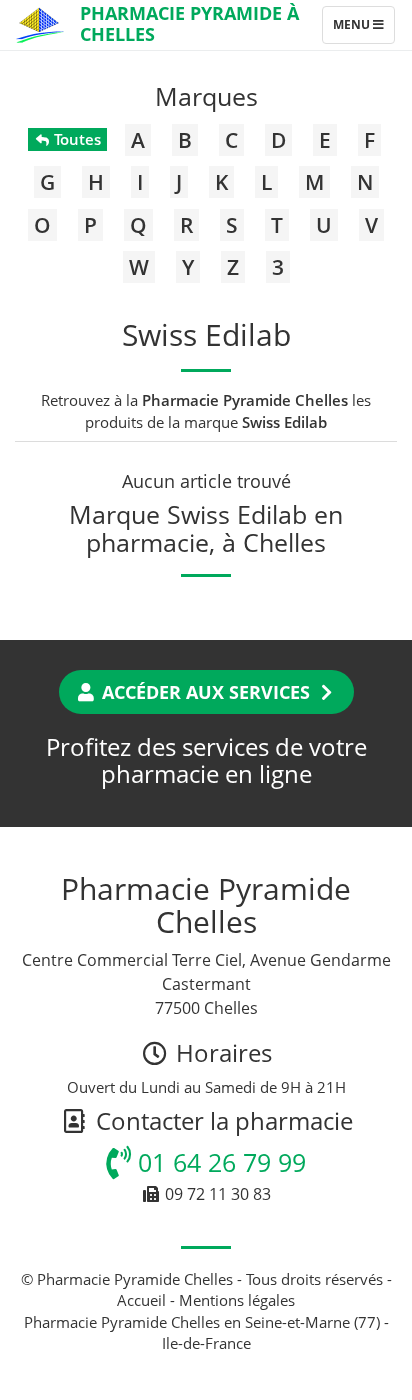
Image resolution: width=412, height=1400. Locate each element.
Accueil (141, 1300)
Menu (363, 29)
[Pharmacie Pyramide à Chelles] (40, 25)
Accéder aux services (206, 692)
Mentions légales (237, 1300)
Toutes (75, 139)
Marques (206, 96)
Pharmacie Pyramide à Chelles (189, 23)
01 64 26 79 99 (218, 1162)
